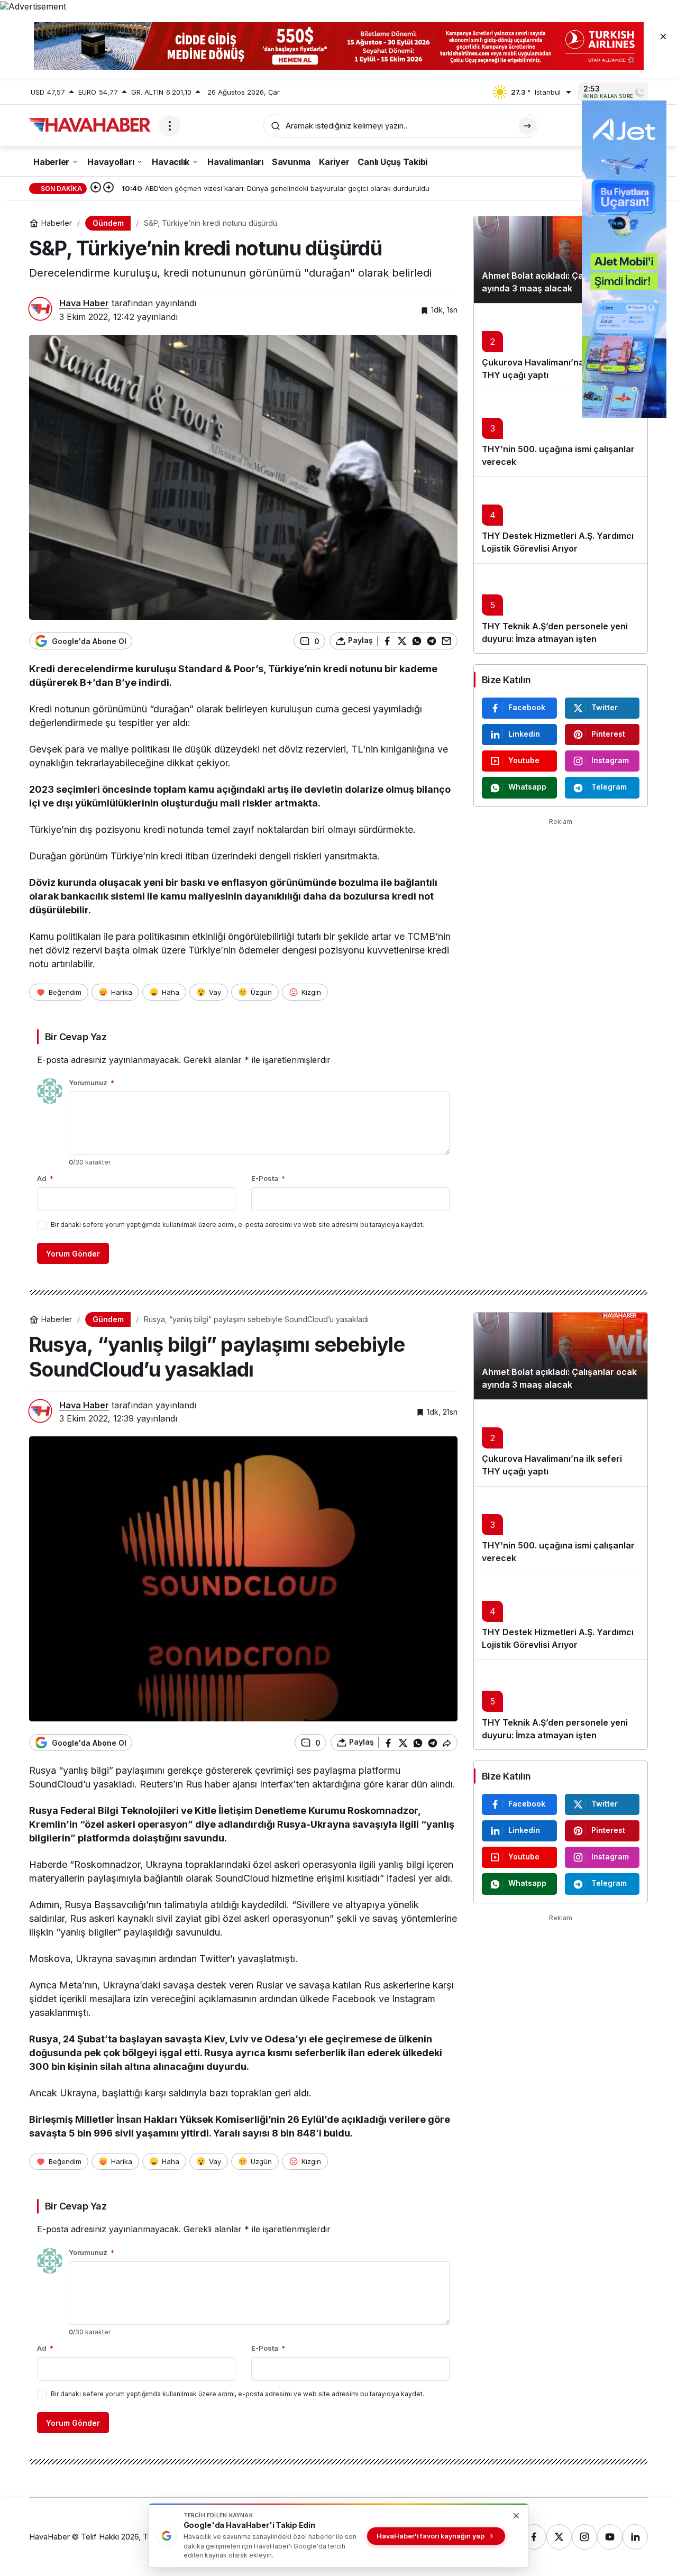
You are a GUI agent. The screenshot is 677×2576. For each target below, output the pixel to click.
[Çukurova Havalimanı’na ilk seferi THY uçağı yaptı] (561, 346)
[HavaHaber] (90, 125)
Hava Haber (84, 303)
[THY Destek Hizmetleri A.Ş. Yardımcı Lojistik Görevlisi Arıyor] (561, 520)
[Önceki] (96, 188)
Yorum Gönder (73, 1254)
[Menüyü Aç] (170, 126)
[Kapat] (663, 36)
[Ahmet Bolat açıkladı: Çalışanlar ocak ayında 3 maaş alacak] (561, 260)
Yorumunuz (92, 1083)
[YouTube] (610, 2537)
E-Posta (268, 1178)
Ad (45, 1178)
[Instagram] (584, 2537)
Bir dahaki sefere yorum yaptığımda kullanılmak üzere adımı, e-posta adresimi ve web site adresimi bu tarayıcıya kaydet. (237, 1225)
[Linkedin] (635, 2537)
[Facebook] (534, 2537)
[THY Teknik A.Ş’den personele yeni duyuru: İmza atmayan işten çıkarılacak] (561, 608)
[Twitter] (559, 2537)
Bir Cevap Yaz (76, 1037)
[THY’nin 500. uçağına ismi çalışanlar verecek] (561, 433)
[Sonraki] (108, 188)
